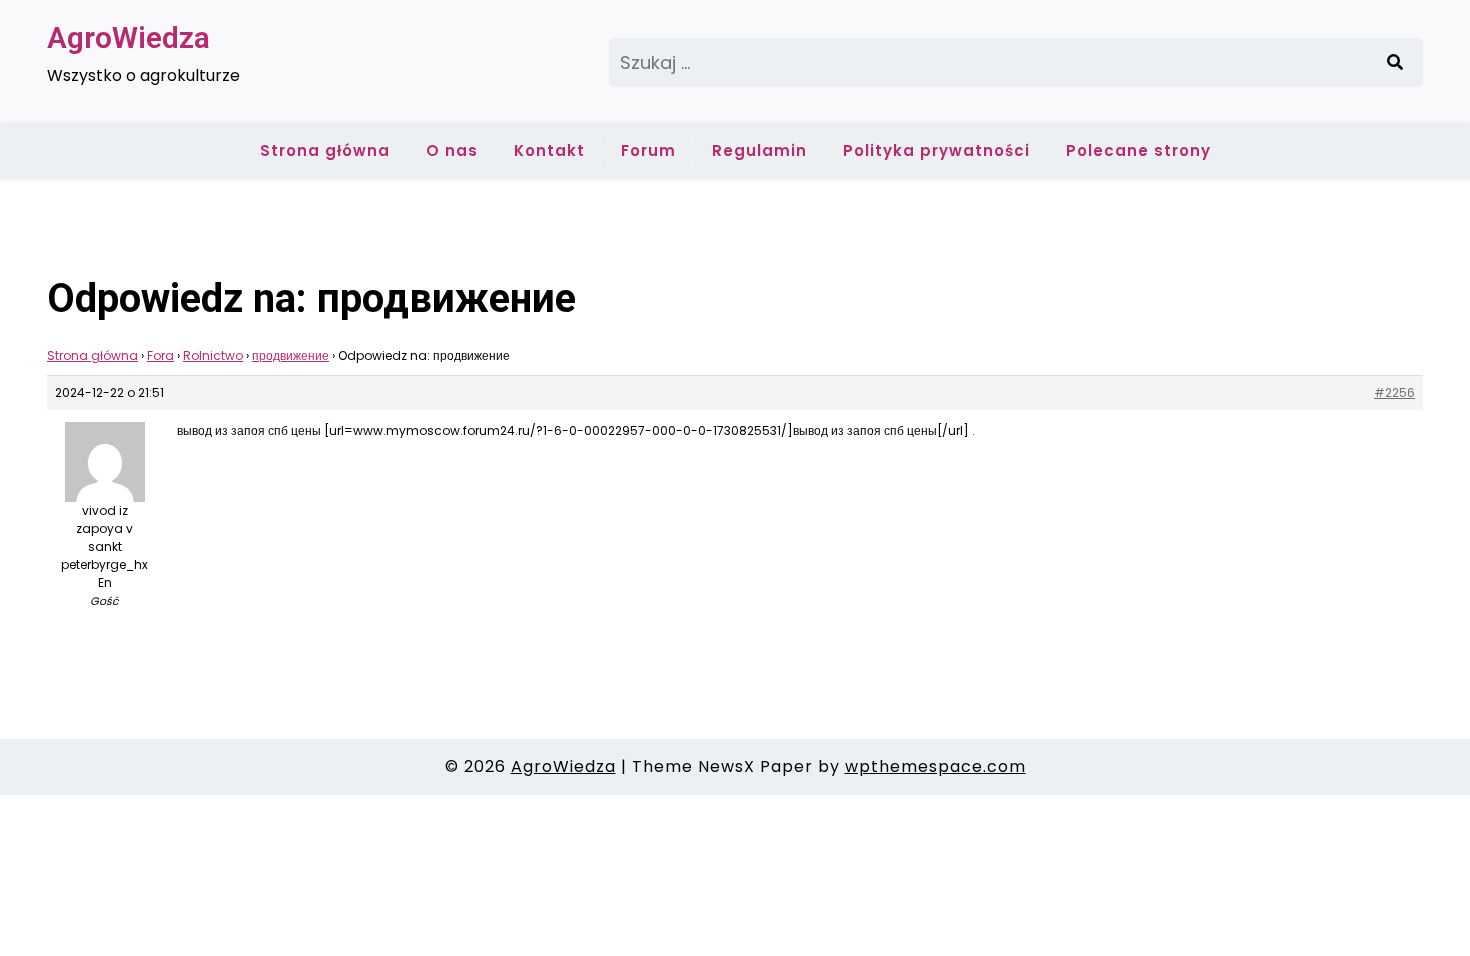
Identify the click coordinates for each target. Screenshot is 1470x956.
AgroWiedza (128, 37)
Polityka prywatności (936, 150)
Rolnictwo (213, 355)
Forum (648, 150)
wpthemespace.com (935, 766)
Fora (160, 355)
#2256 (1394, 392)
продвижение (290, 355)
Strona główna (325, 150)
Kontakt (549, 150)
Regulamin (759, 150)
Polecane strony (1138, 150)
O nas (452, 150)
